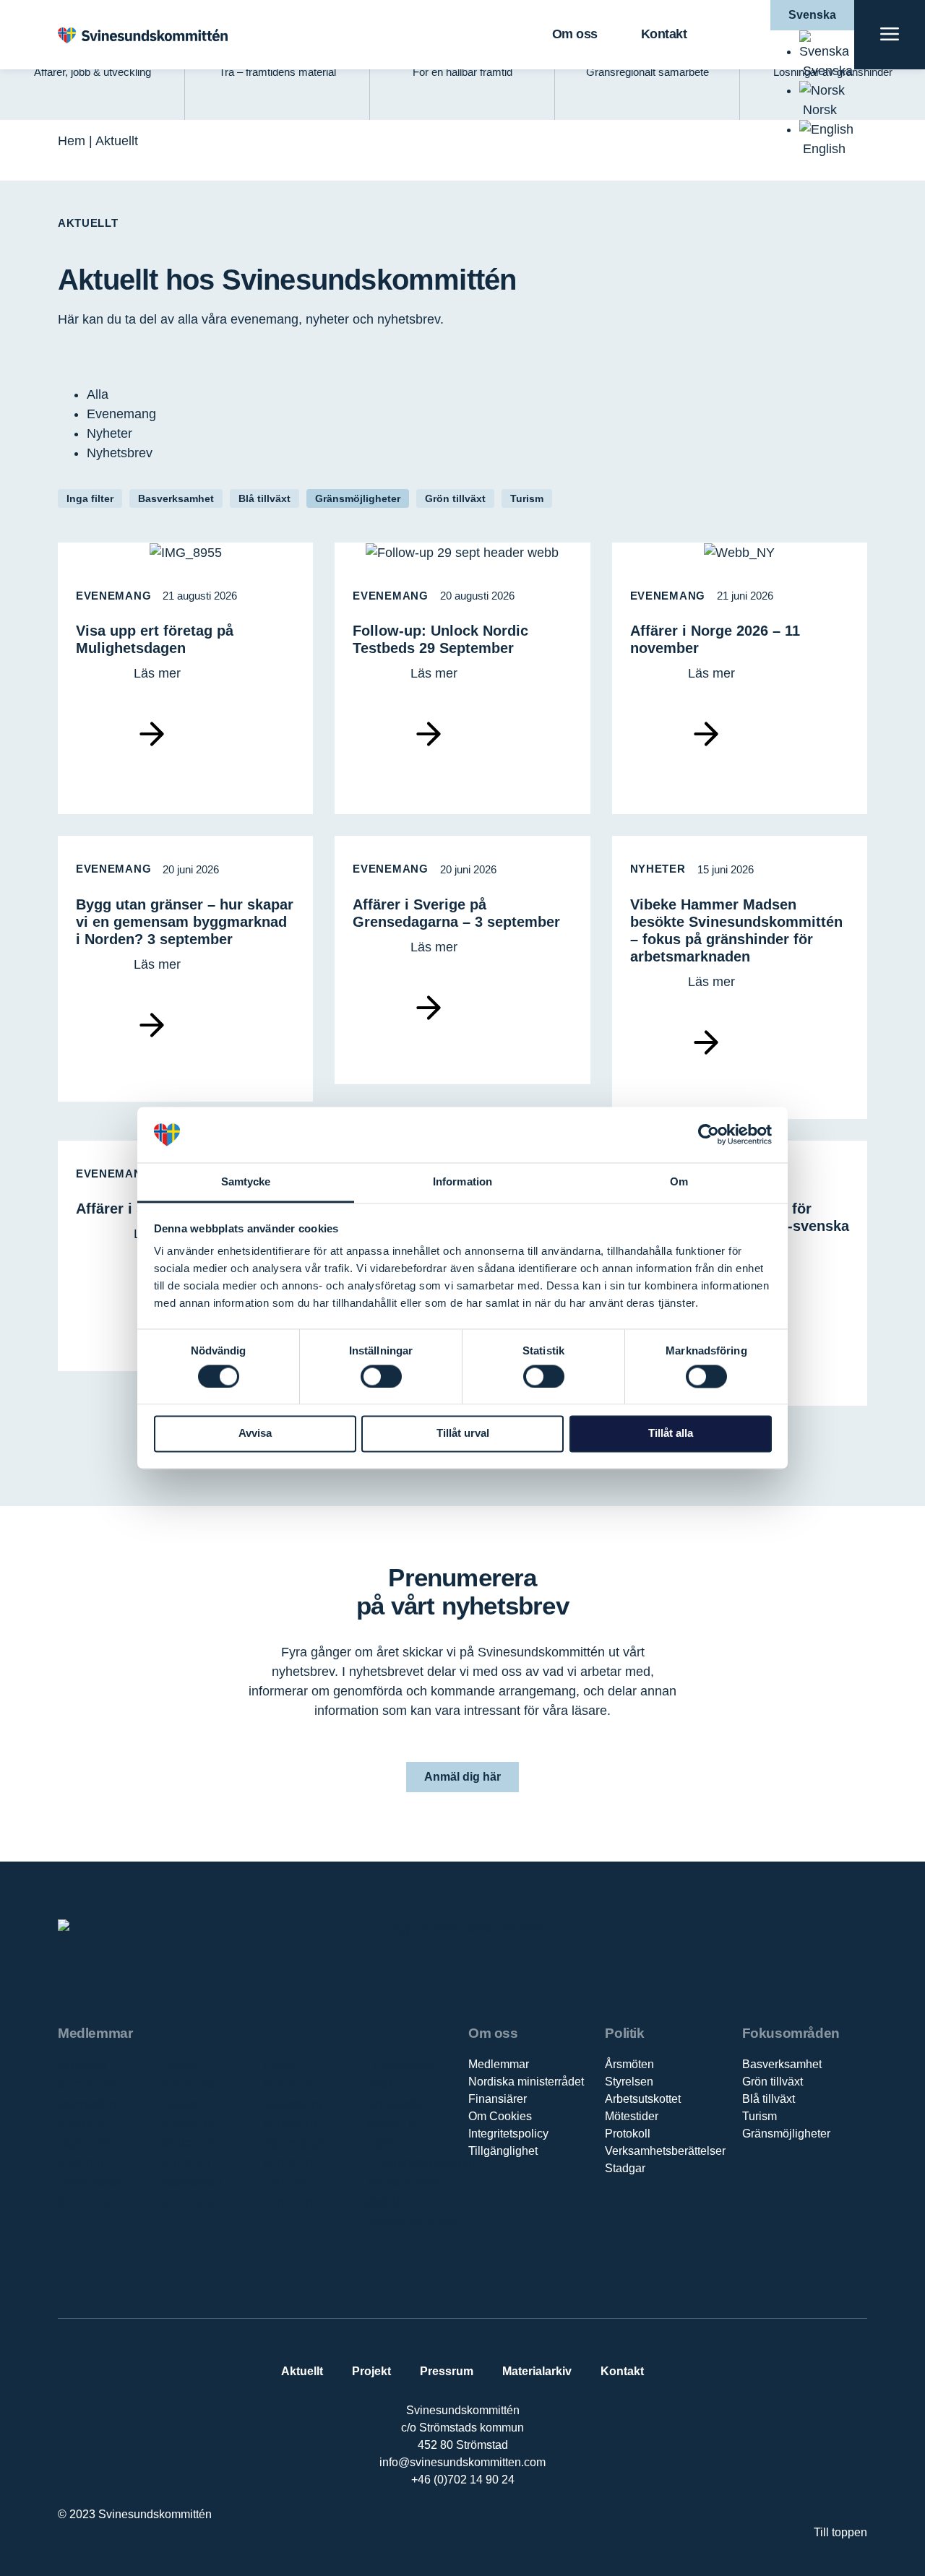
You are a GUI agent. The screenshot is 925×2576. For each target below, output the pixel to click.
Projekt (371, 2371)
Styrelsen (629, 2082)
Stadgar (625, 2168)
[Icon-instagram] (507, 2527)
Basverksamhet (176, 498)
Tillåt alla (671, 1434)
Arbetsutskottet (643, 2099)
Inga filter (90, 498)
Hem (72, 141)
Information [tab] (462, 1181)
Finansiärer (498, 2099)
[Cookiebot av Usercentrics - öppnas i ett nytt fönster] (709, 1135)
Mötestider (632, 2116)
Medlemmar (499, 2064)
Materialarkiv (537, 2371)
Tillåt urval (463, 1434)
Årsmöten (629, 2064)
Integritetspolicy (508, 2134)
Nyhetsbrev (120, 453)
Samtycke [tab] (246, 1181)
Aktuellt (302, 2371)
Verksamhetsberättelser (665, 2151)
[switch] (381, 1376)
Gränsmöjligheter (358, 498)
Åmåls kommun (410, 2182)
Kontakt (664, 34)
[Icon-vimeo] (477, 2527)
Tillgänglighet (503, 2151)
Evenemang (121, 414)
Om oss (575, 34)
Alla (98, 394)
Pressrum (447, 2371)
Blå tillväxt (264, 498)
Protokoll (628, 2134)
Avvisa (255, 1434)
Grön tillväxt (455, 498)
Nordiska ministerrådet (526, 2082)
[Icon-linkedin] (448, 2527)
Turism (527, 498)
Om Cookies (500, 2116)
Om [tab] (679, 1181)
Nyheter (109, 433)
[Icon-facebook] (417, 2527)
